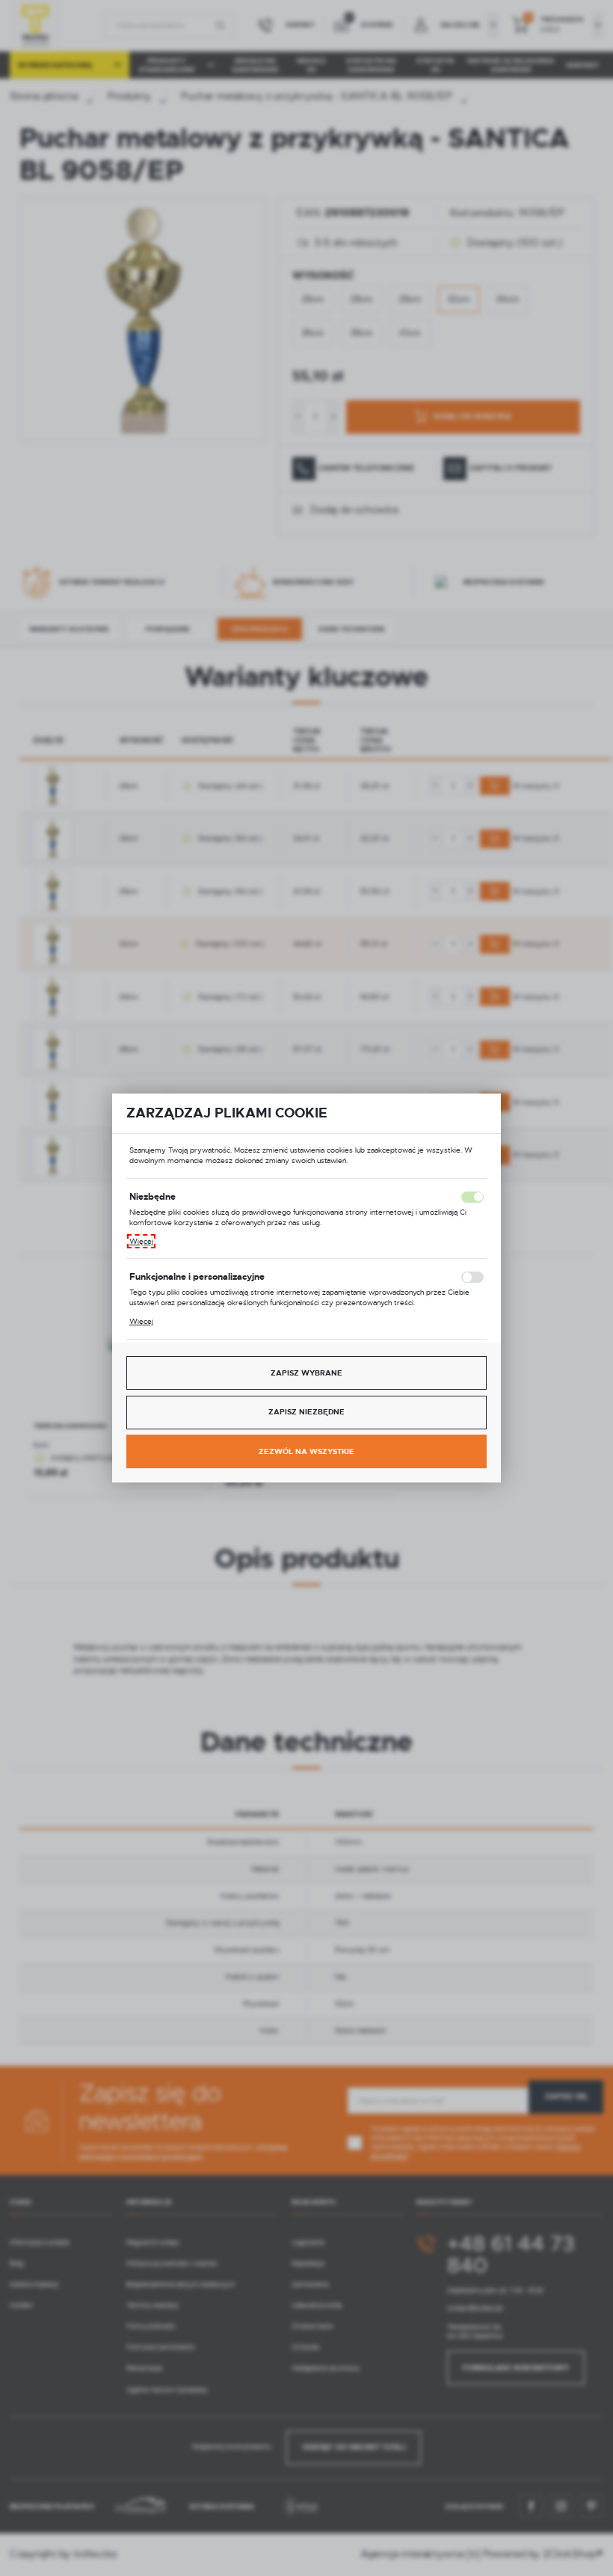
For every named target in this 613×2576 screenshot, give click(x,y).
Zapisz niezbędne (306, 1412)
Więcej (141, 1241)
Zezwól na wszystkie (306, 1451)
